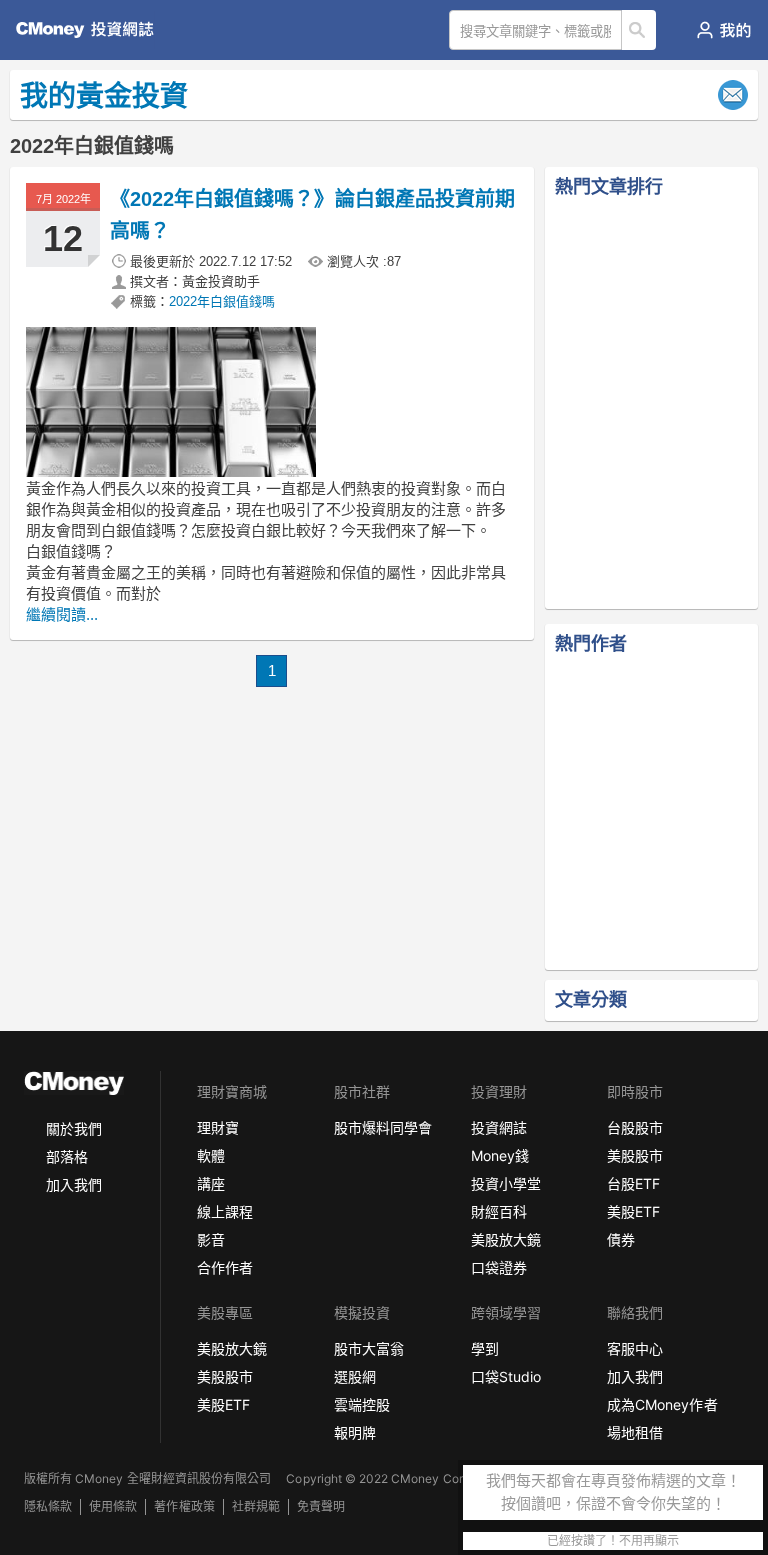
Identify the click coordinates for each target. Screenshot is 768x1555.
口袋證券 (499, 1267)
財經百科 (499, 1211)
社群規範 (256, 1506)
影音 (211, 1239)
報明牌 (355, 1432)
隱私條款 (48, 1506)
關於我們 (74, 1128)
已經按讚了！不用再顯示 (613, 1541)
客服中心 (635, 1348)
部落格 (67, 1156)
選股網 (355, 1376)
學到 (485, 1348)
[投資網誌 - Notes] (93, 30)
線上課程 (225, 1211)
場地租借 (635, 1432)
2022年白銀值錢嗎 (222, 301)
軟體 (211, 1155)
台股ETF (633, 1183)
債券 (621, 1239)
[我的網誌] (723, 30)
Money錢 (500, 1155)
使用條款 (113, 1506)
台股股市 (635, 1127)
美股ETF (633, 1211)
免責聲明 (321, 1506)
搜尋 (639, 30)
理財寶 (218, 1127)
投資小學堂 (506, 1183)
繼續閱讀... (62, 614)
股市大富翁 (369, 1348)
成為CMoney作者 (662, 1404)
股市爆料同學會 (383, 1127)
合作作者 (225, 1267)
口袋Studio (506, 1376)
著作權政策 (184, 1506)
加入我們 (74, 1184)
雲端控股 (362, 1404)
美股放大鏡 (506, 1239)
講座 (211, 1183)
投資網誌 (499, 1127)
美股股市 (635, 1155)
